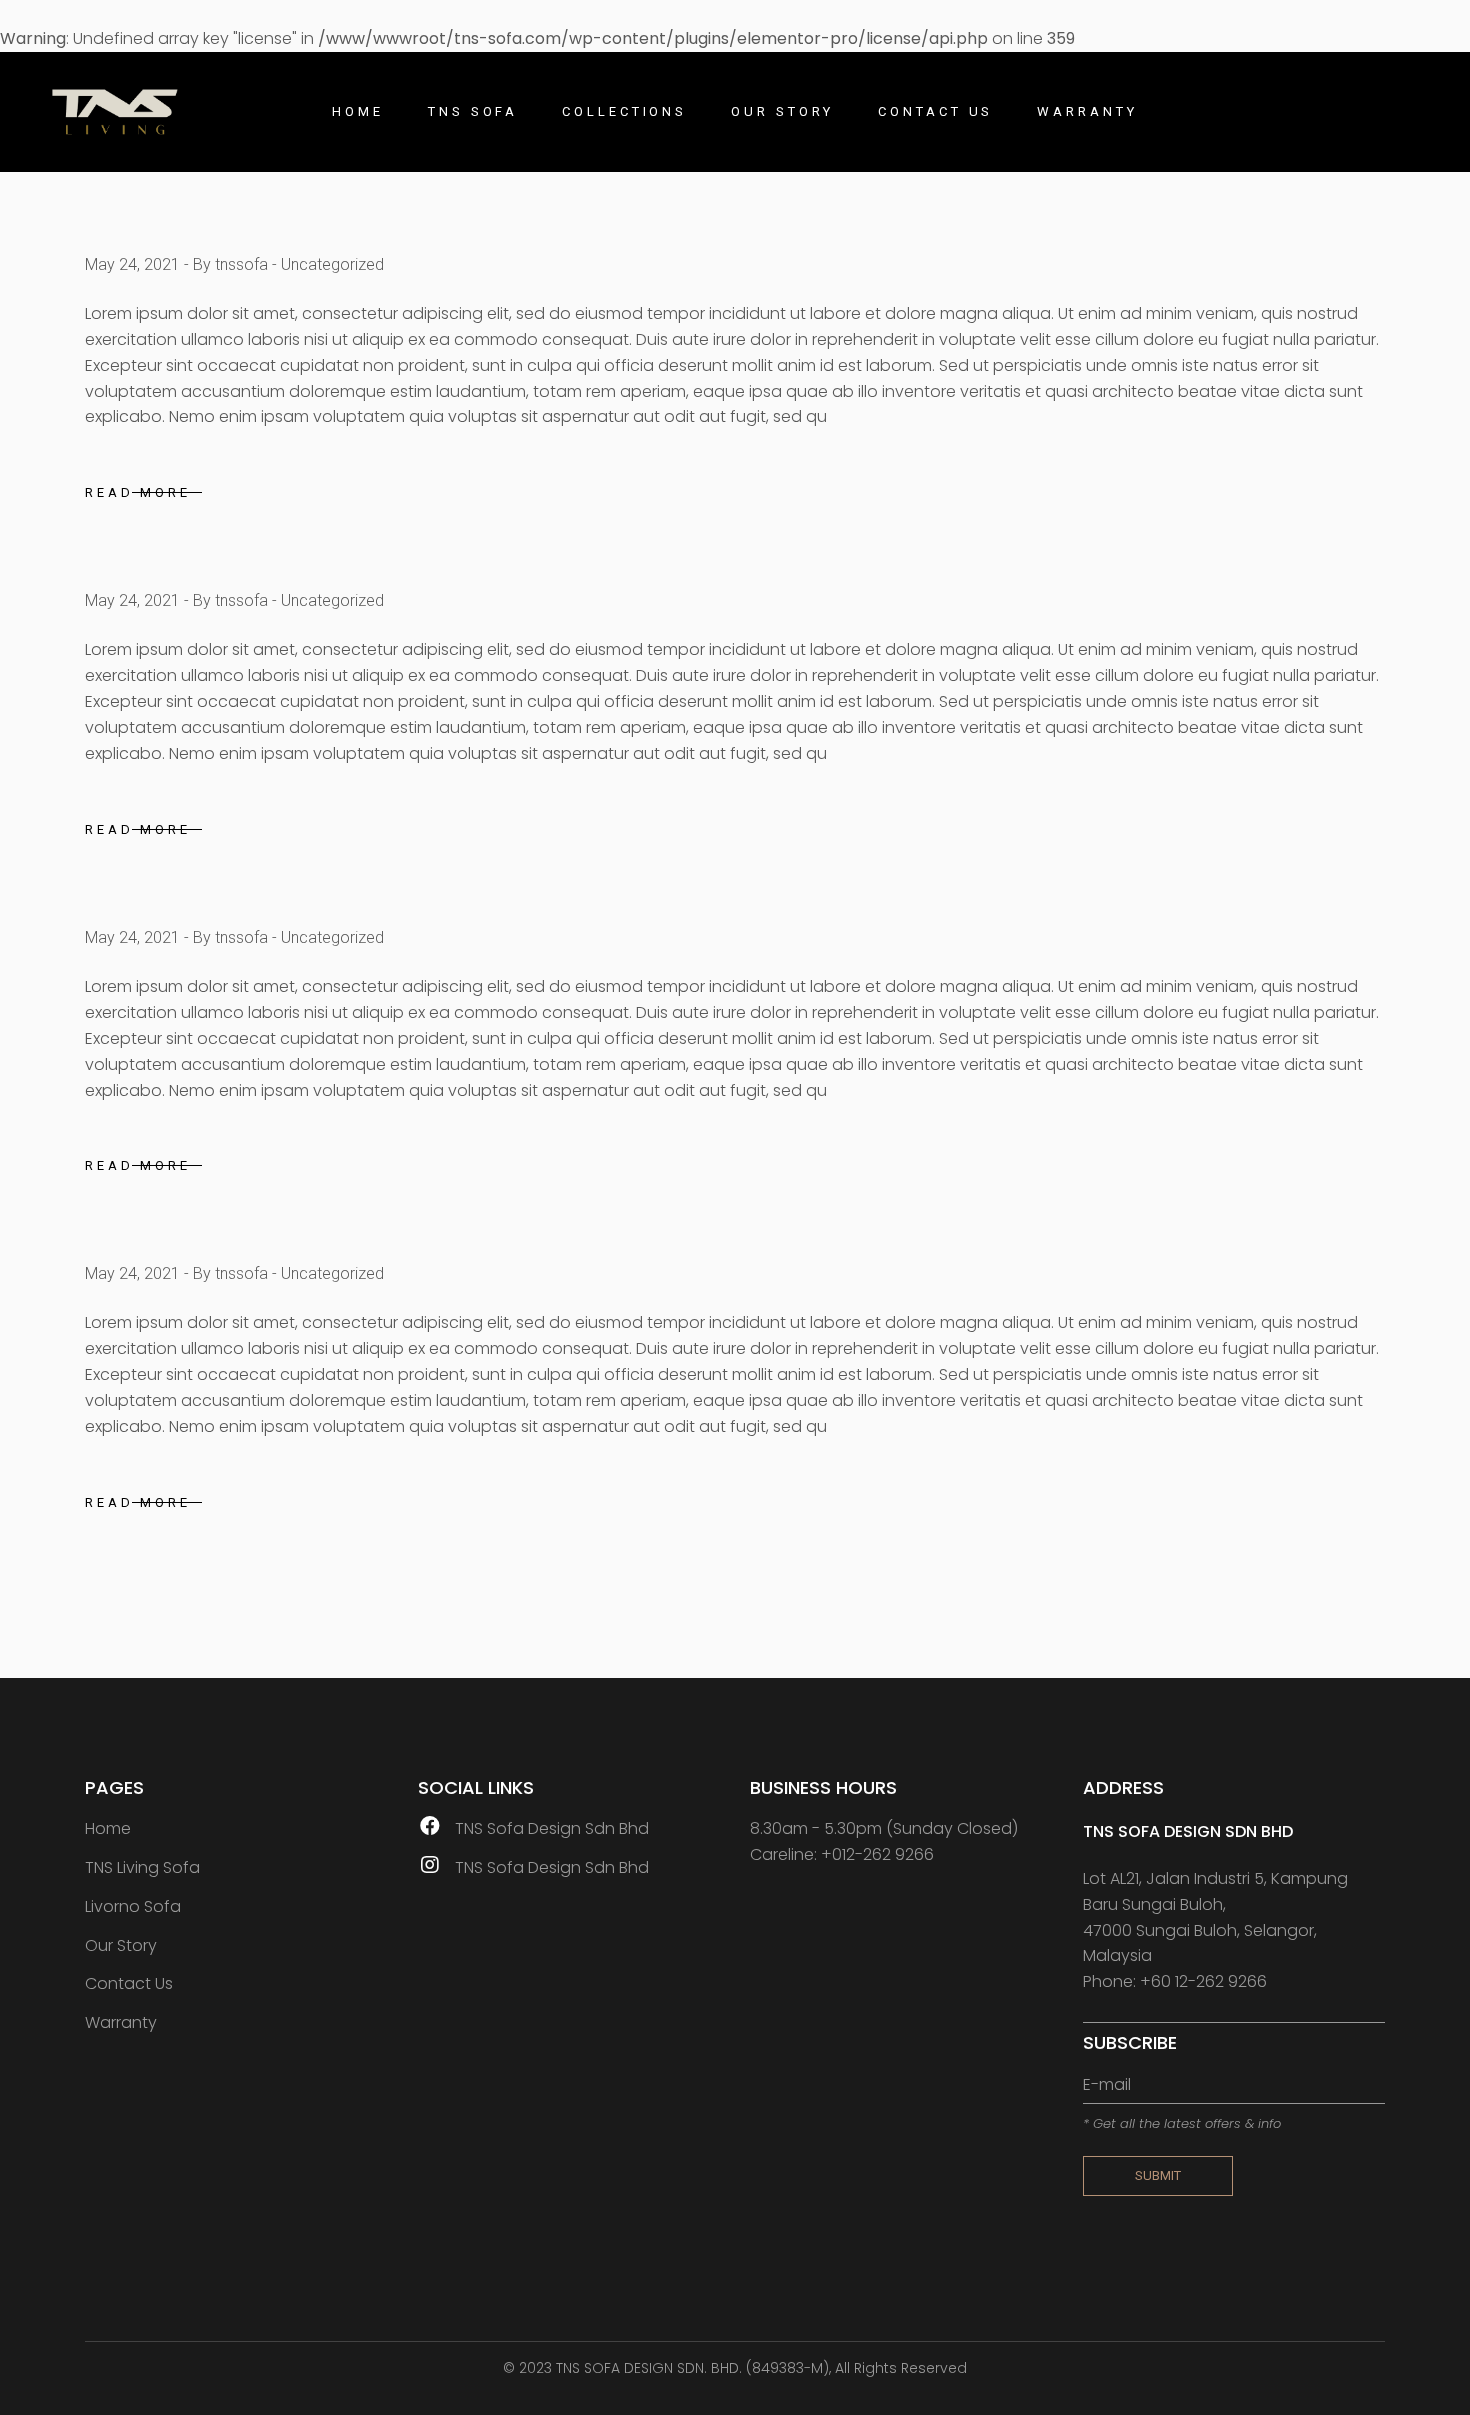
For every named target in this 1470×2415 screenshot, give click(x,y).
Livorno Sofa (133, 1906)
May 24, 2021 (132, 264)
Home (108, 1828)
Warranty (121, 2022)
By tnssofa (230, 264)
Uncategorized (332, 264)
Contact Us (129, 1983)
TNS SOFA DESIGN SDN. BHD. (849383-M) (692, 2368)
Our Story (121, 1945)
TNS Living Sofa (142, 1867)
